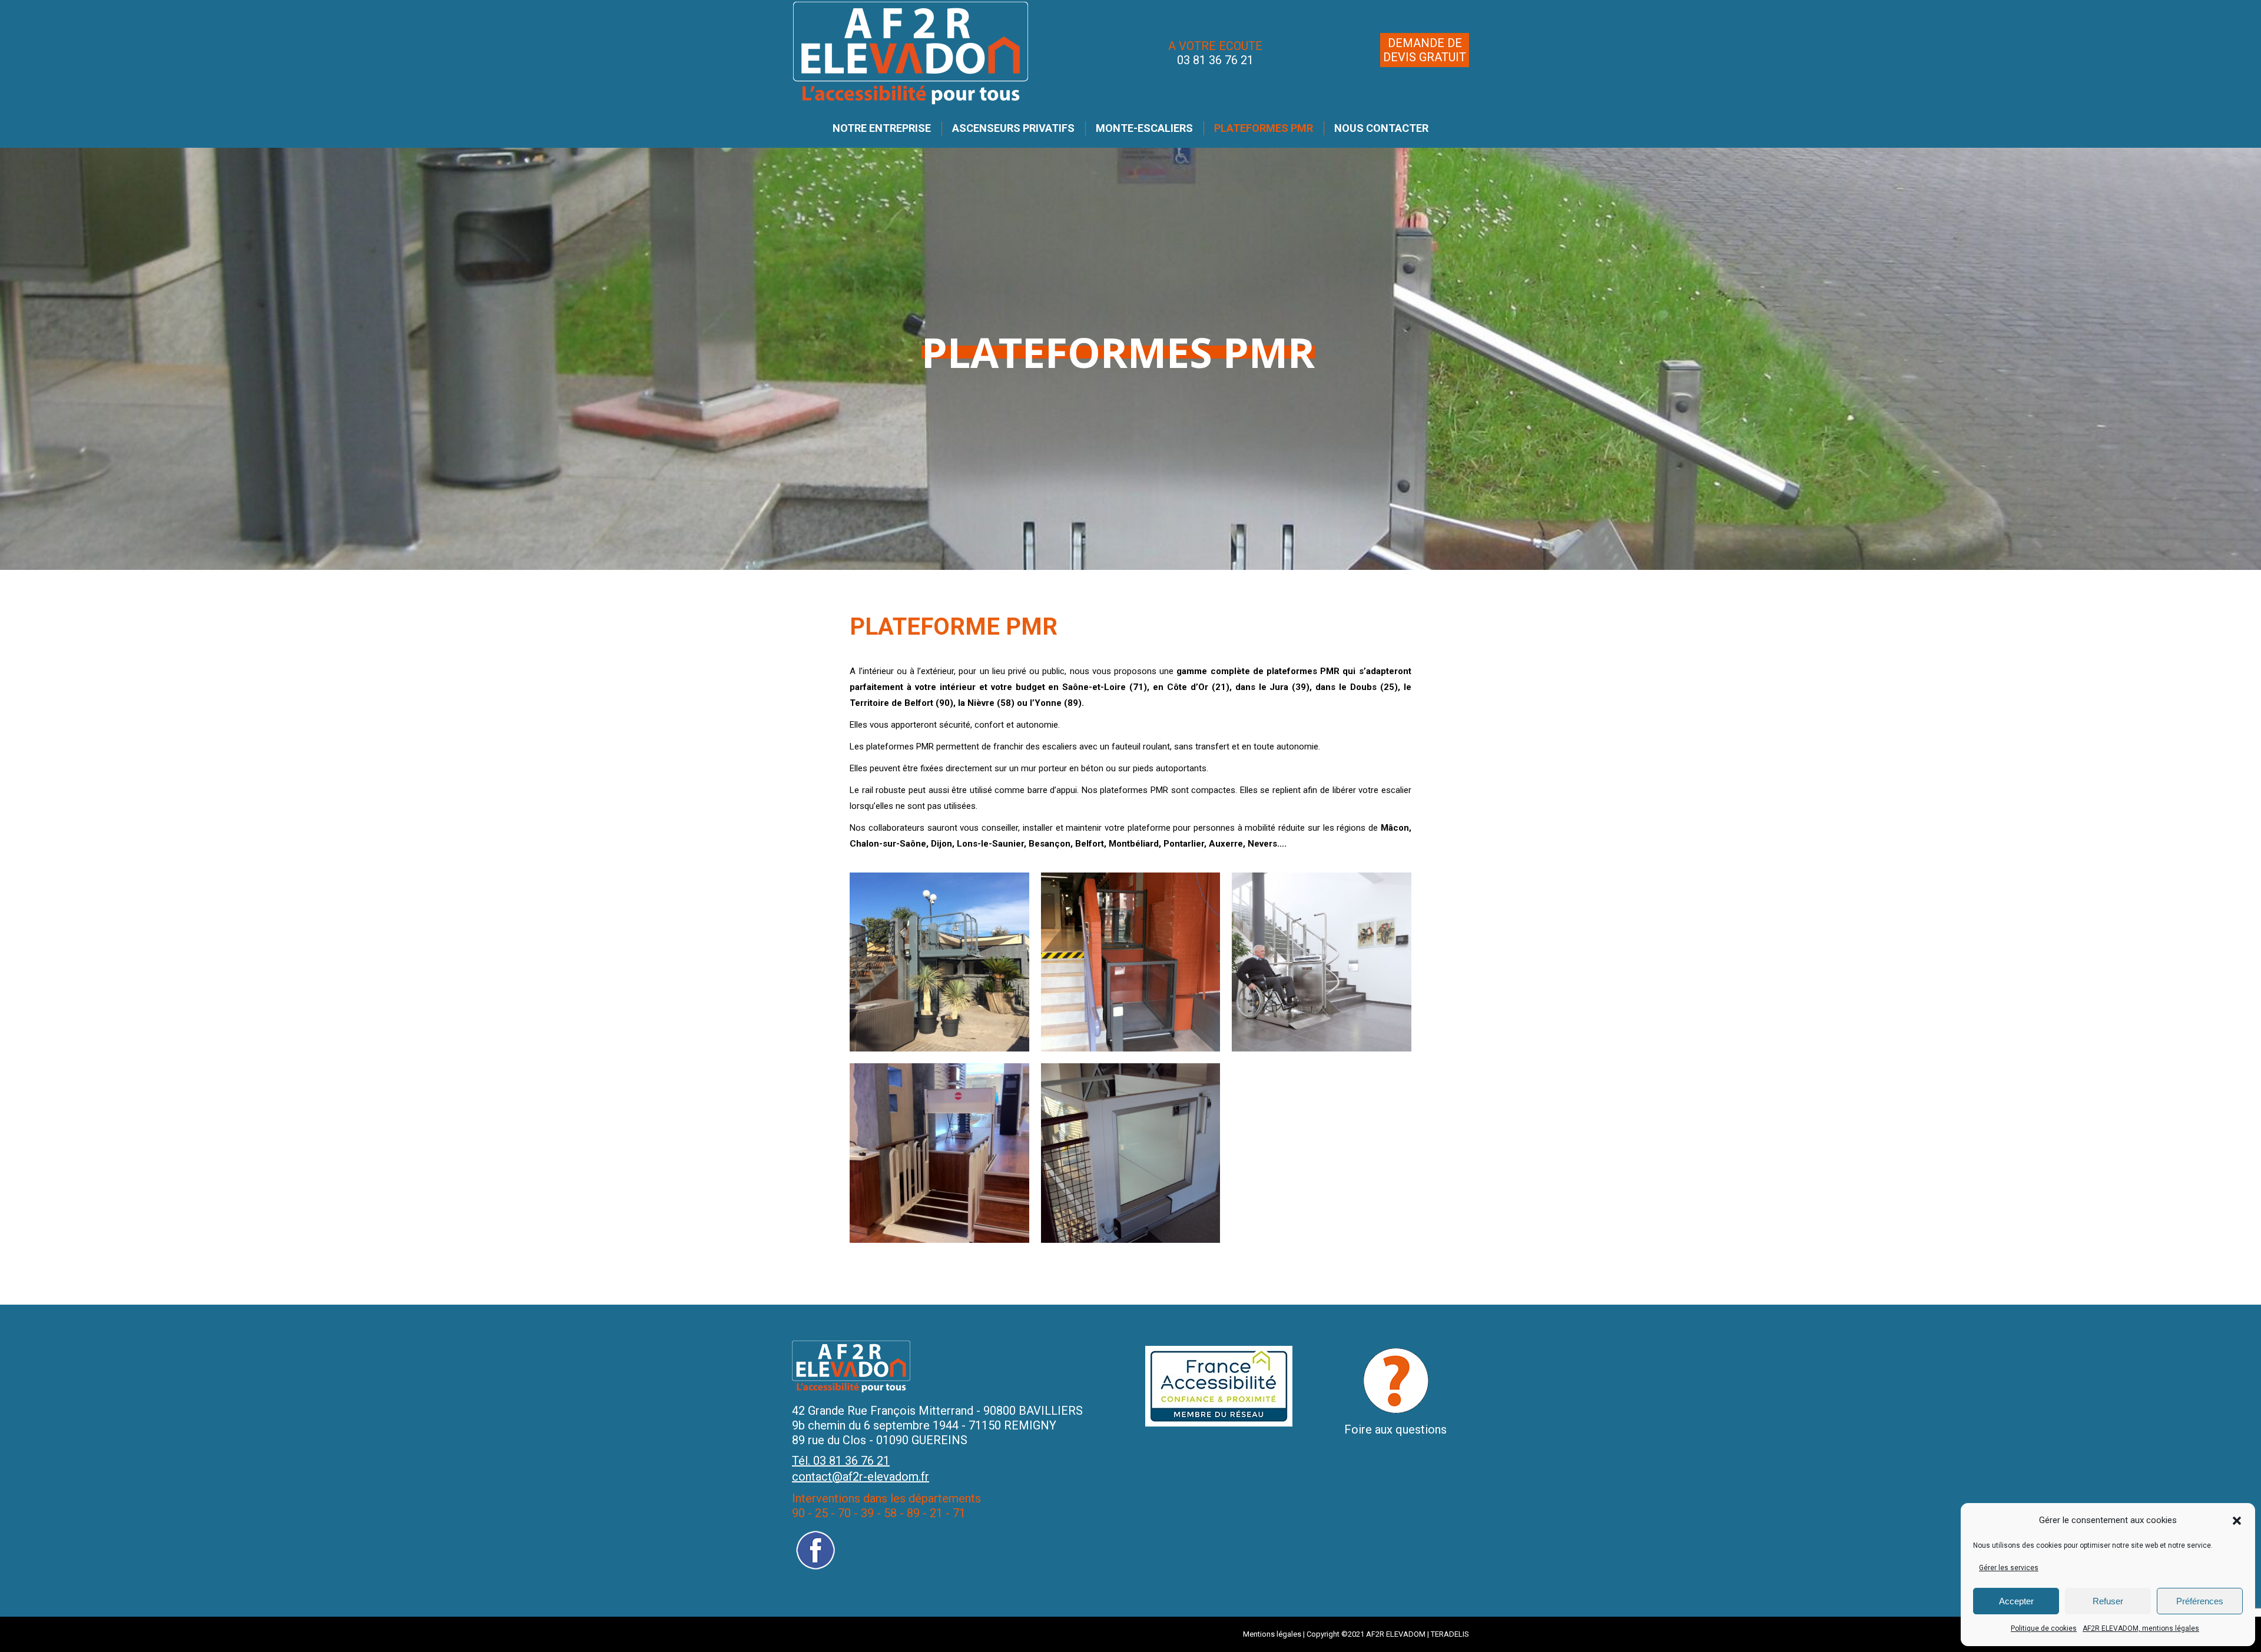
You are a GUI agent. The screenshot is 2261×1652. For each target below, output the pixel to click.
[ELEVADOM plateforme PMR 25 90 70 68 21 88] (1130, 962)
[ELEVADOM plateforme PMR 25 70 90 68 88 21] (1321, 962)
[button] (2237, 1521)
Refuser (2108, 1601)
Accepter (2016, 1601)
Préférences (2200, 1601)
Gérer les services (2009, 1568)
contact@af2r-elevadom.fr (861, 1477)
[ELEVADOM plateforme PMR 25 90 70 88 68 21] (939, 1153)
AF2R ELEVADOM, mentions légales (2141, 1628)
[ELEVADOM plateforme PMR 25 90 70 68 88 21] (939, 962)
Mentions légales (1272, 1634)
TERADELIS (1450, 1634)
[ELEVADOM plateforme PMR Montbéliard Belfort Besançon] (1130, 1153)
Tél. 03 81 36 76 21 (841, 1461)
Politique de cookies (2044, 1628)
